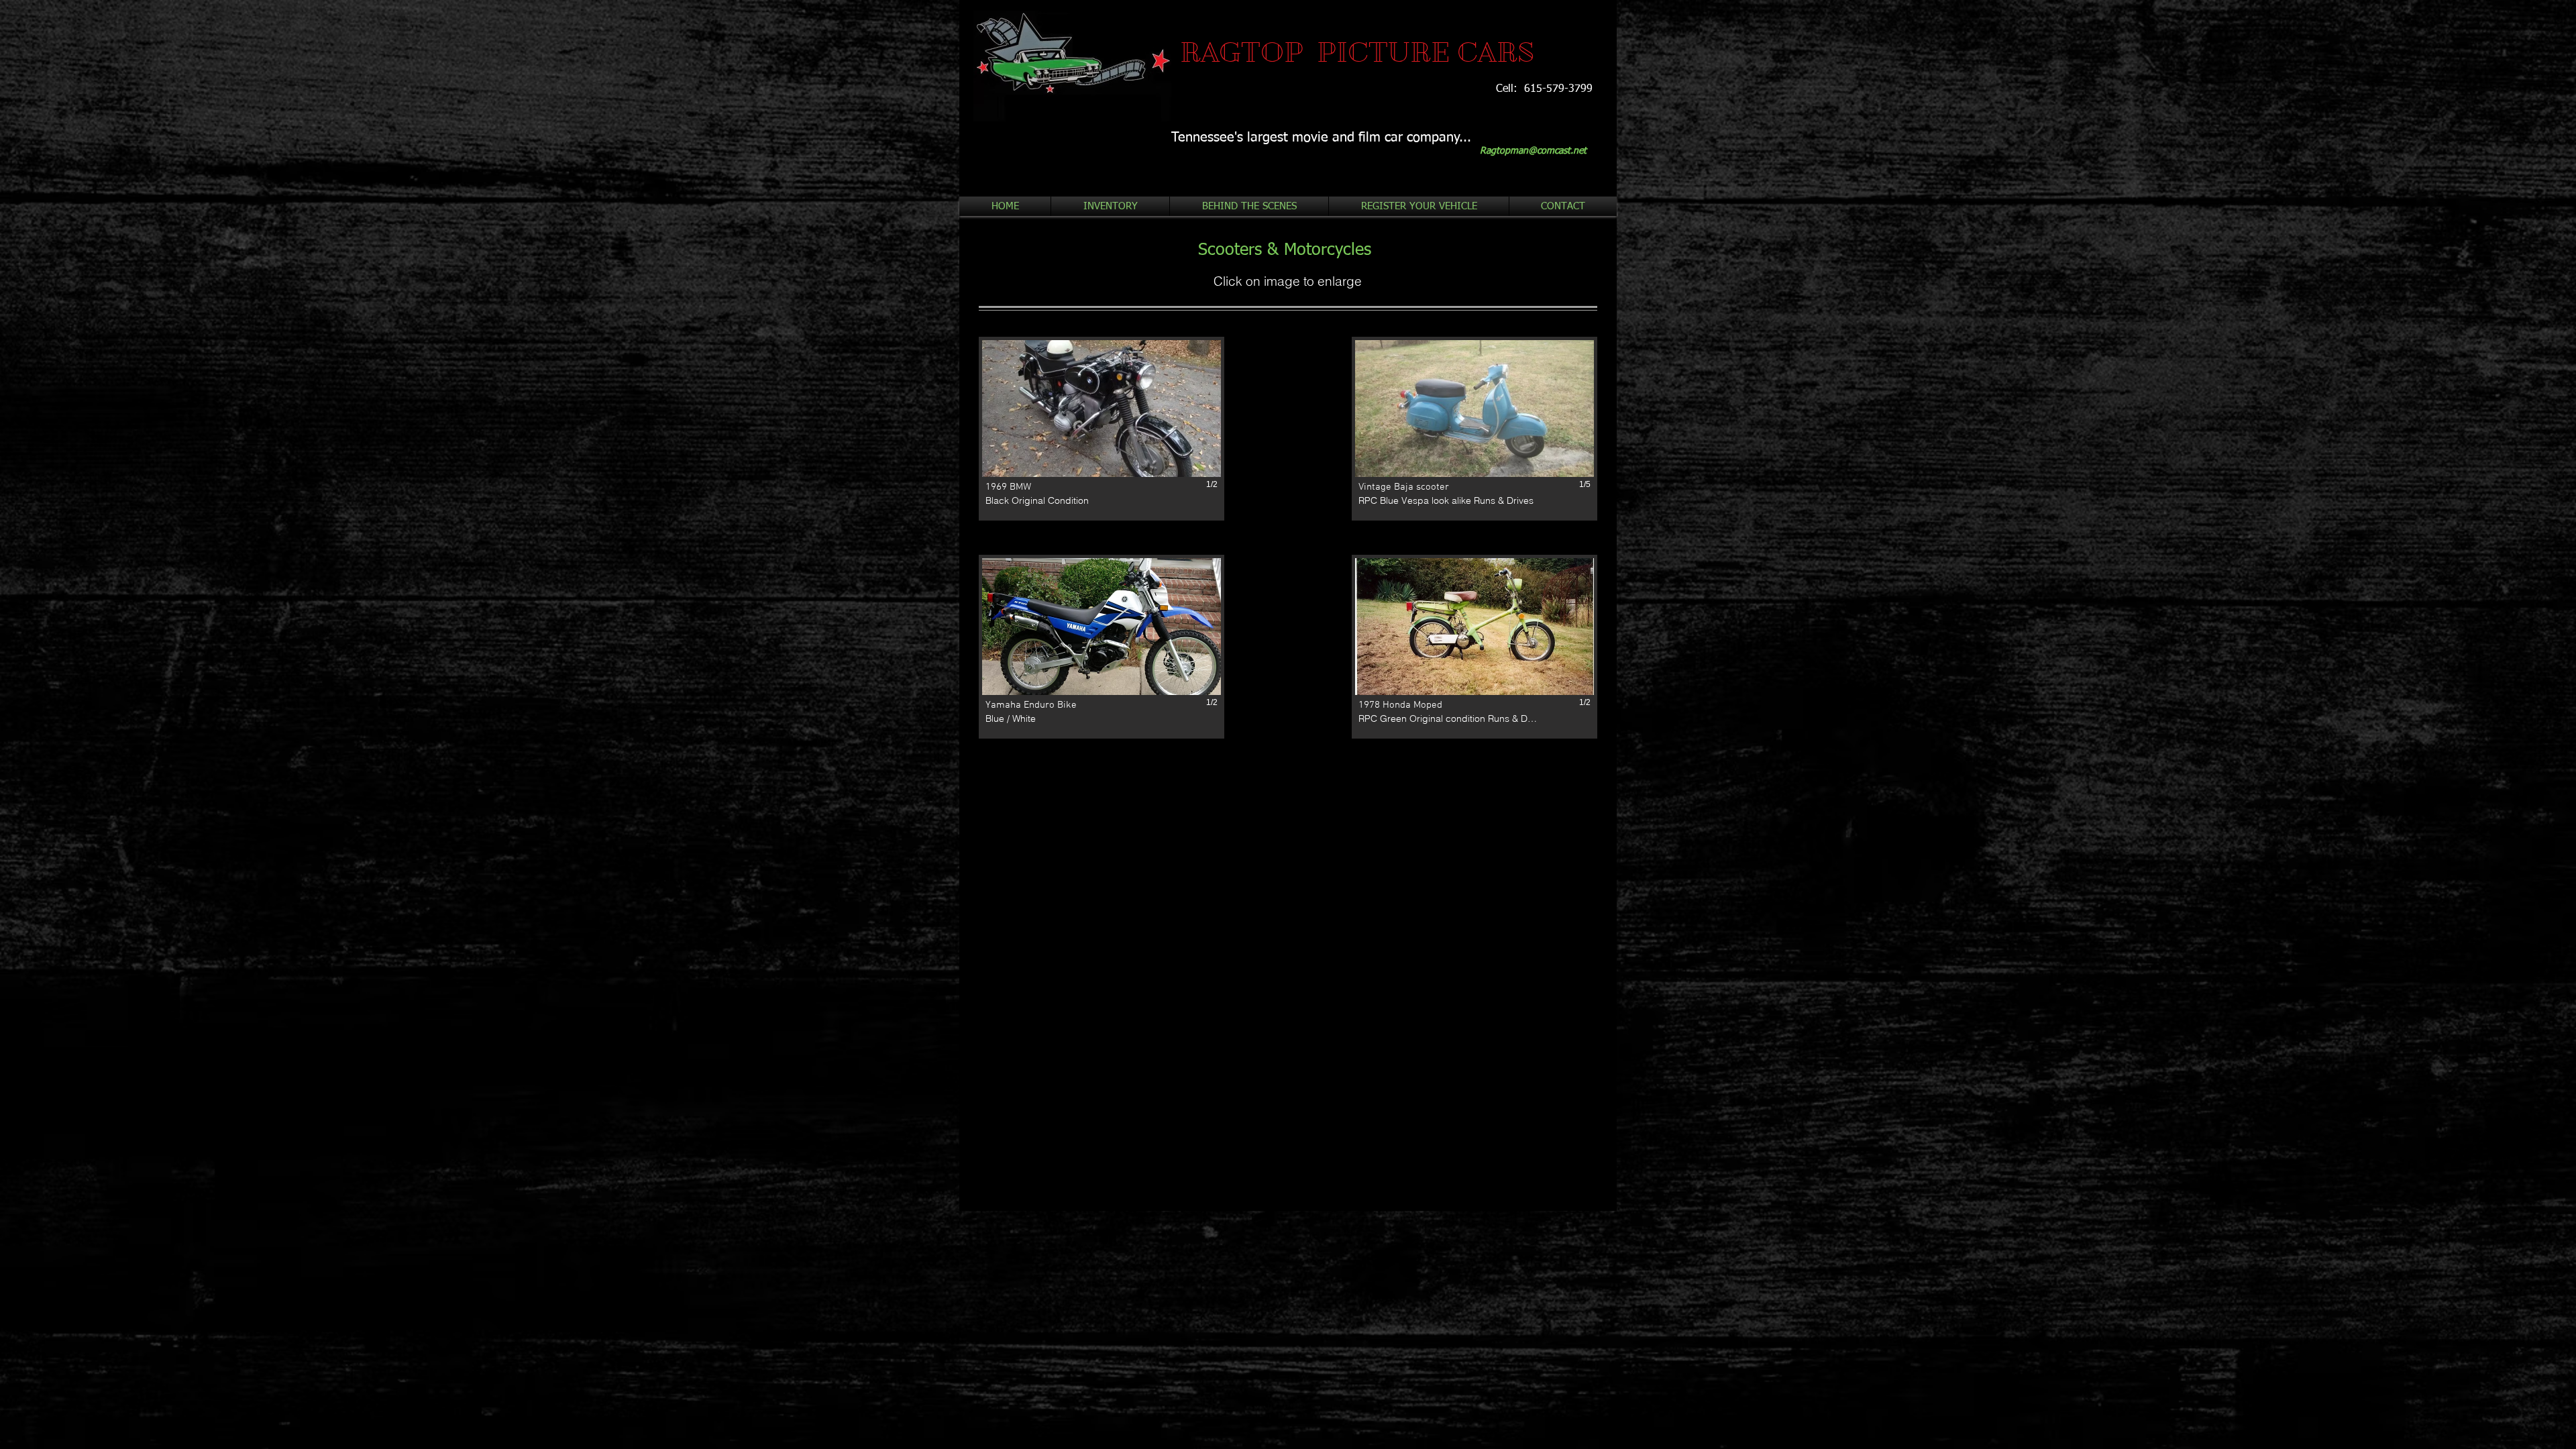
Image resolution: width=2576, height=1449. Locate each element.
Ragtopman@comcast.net (1533, 151)
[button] (1102, 429)
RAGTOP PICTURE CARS (1357, 52)
